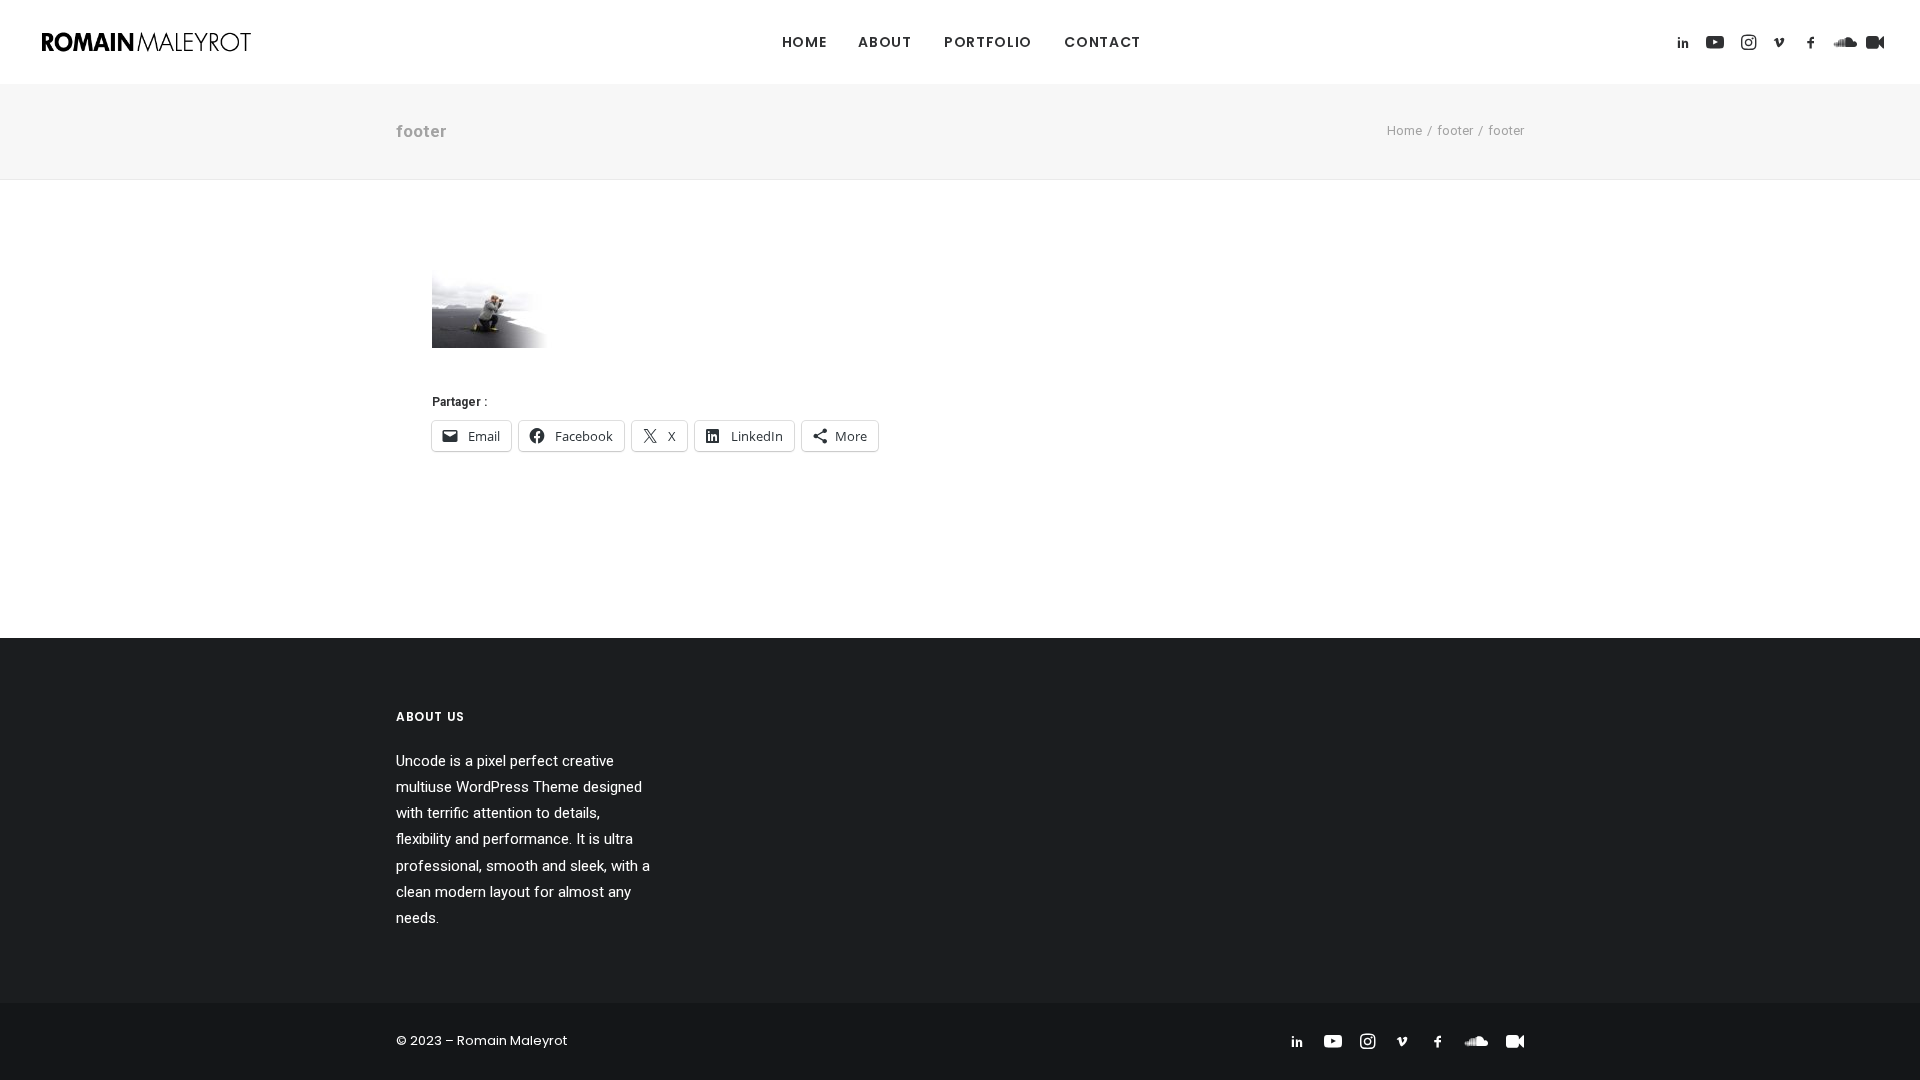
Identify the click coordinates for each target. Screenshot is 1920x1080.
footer (1455, 130)
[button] (1686, 42)
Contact (1102, 42)
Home (804, 42)
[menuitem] (804, 42)
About (885, 42)
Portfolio (988, 42)
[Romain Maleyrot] (149, 42)
